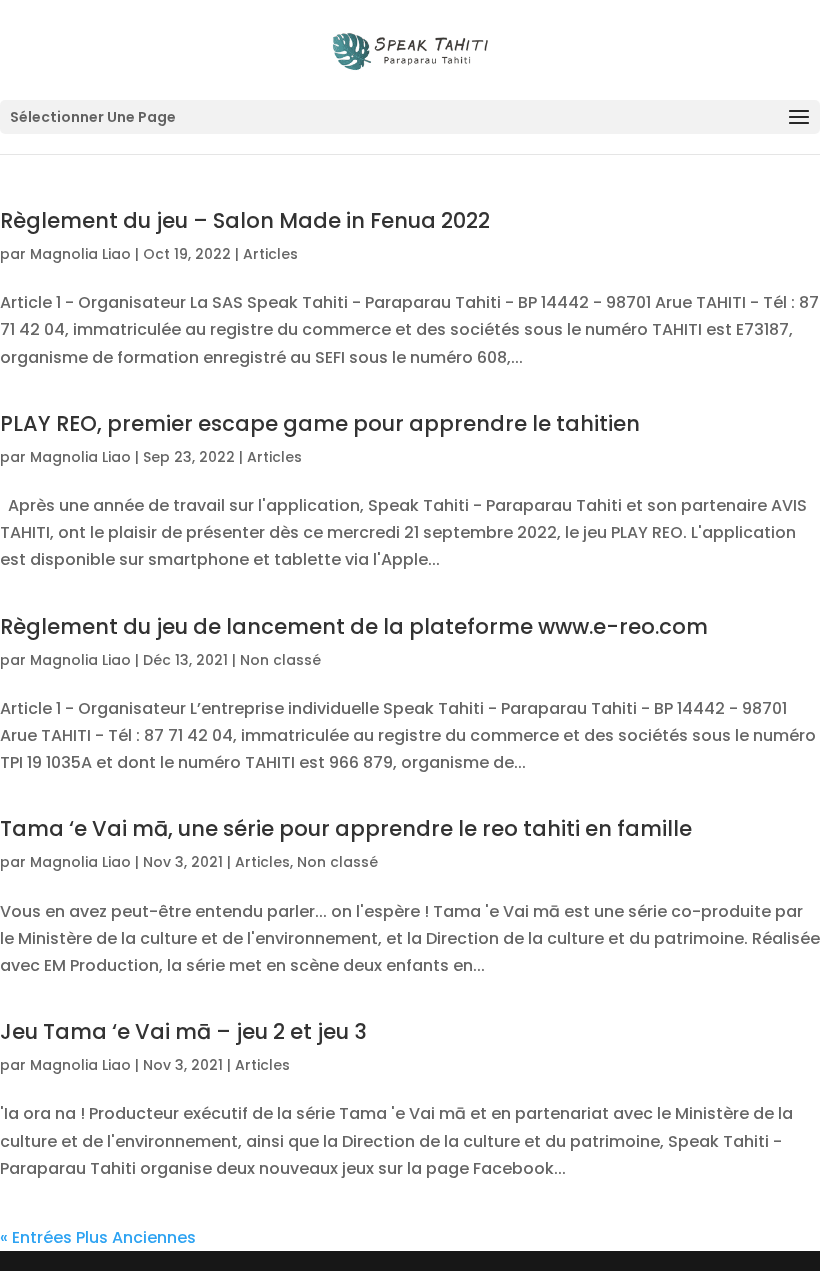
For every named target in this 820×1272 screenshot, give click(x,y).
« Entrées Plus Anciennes (98, 1237)
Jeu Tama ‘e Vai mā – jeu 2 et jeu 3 (183, 1031)
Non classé (280, 660)
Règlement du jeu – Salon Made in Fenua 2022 (245, 220)
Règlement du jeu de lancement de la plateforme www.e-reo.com (354, 626)
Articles (270, 254)
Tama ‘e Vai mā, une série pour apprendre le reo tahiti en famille (346, 828)
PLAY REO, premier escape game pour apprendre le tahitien (320, 423)
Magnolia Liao (80, 254)
